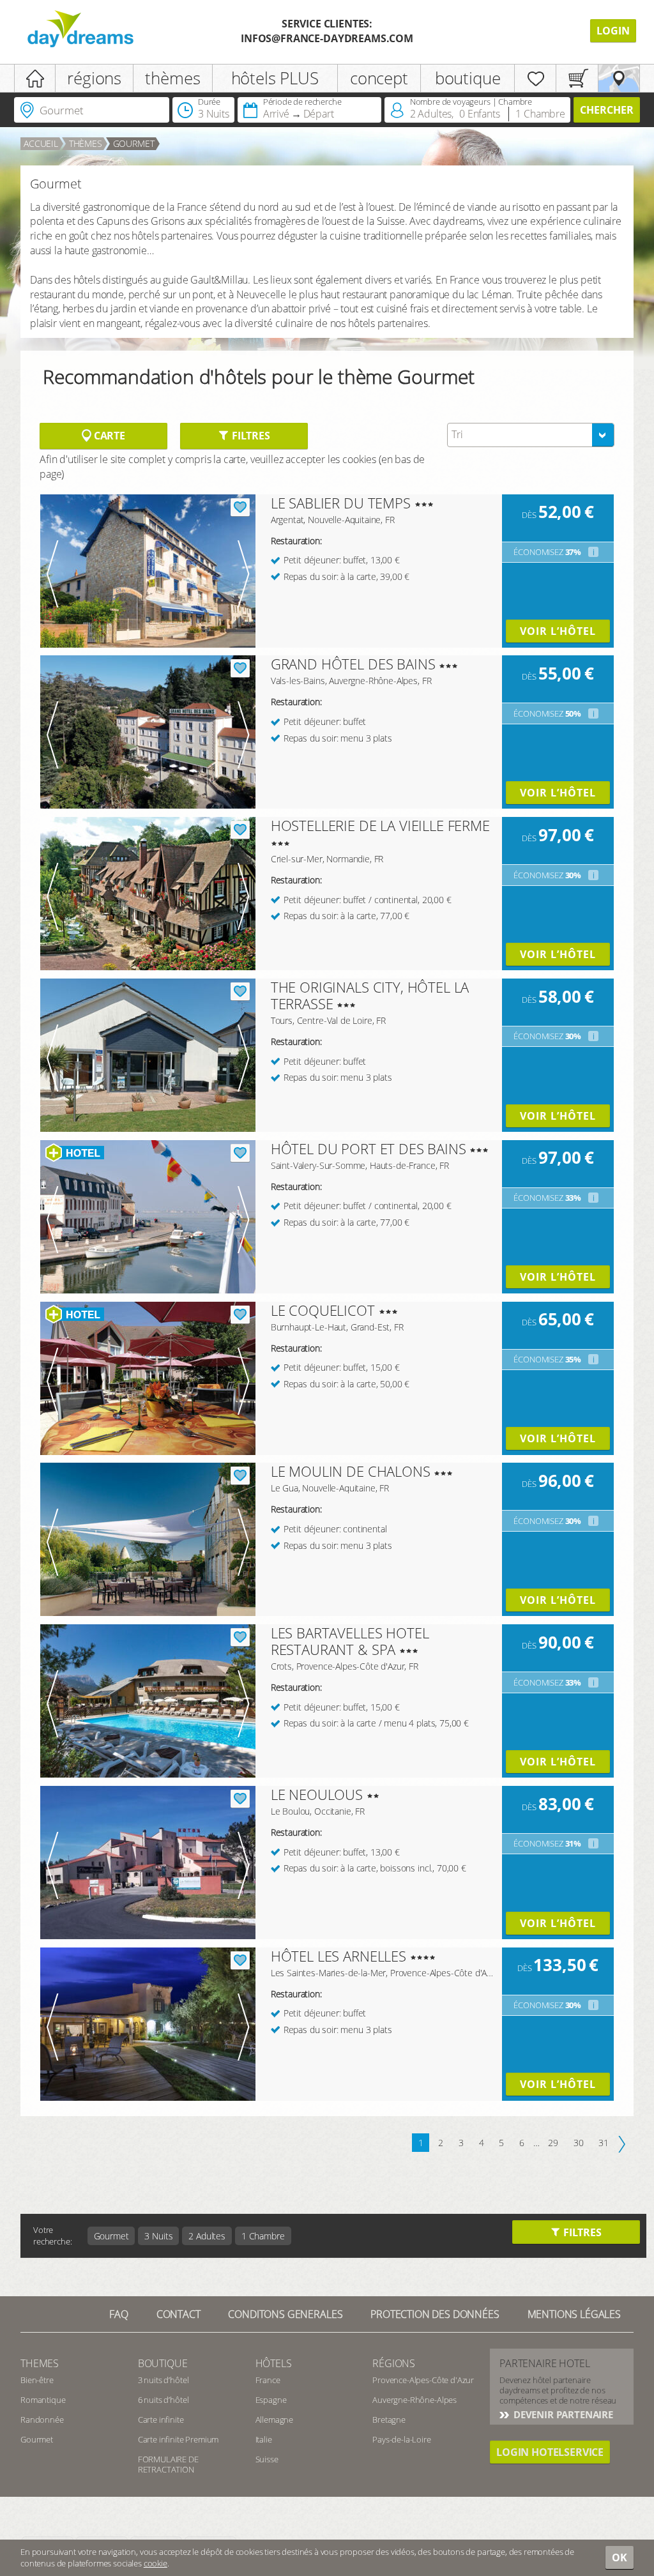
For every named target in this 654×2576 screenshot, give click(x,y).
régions (94, 78)
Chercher (607, 110)
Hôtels (274, 2363)
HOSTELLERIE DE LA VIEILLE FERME (380, 825)
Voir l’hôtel (558, 631)
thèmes (172, 78)
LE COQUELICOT (323, 1310)
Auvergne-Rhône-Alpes (414, 2400)
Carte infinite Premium (178, 2439)
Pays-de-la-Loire (401, 2439)
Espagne (271, 2400)
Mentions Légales (574, 2314)
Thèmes (86, 143)
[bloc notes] (535, 78)
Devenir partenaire (562, 2414)
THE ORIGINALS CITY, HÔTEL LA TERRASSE (370, 995)
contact (179, 2314)
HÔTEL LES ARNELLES (338, 1956)
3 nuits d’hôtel (163, 2380)
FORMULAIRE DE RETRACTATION (168, 2464)
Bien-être (37, 2380)
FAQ (119, 2314)
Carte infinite (161, 2420)
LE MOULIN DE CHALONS (351, 1471)
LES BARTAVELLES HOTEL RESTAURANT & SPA (350, 1641)
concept (379, 78)
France (268, 2380)
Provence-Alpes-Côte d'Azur (423, 2380)
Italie (264, 2439)
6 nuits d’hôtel (163, 2400)
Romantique (43, 2400)
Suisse (267, 2459)
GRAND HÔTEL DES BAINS (353, 664)
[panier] (577, 78)
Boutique (163, 2363)
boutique (468, 78)
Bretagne (389, 2420)
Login (613, 31)
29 (553, 2143)
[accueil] (35, 78)
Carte (108, 436)
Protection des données (435, 2314)
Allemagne (275, 2420)
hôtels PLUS (275, 78)
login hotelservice (550, 2452)
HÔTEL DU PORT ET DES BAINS (369, 1148)
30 (579, 2143)
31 (604, 2143)
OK (620, 2557)
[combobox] (531, 435)
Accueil (41, 143)
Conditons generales (285, 2314)
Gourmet (134, 143)
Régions (394, 2363)
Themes (40, 2363)
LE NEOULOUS (317, 1794)
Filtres (250, 436)
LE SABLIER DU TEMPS (341, 503)
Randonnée (42, 2420)
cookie (156, 2563)
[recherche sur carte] (619, 78)
